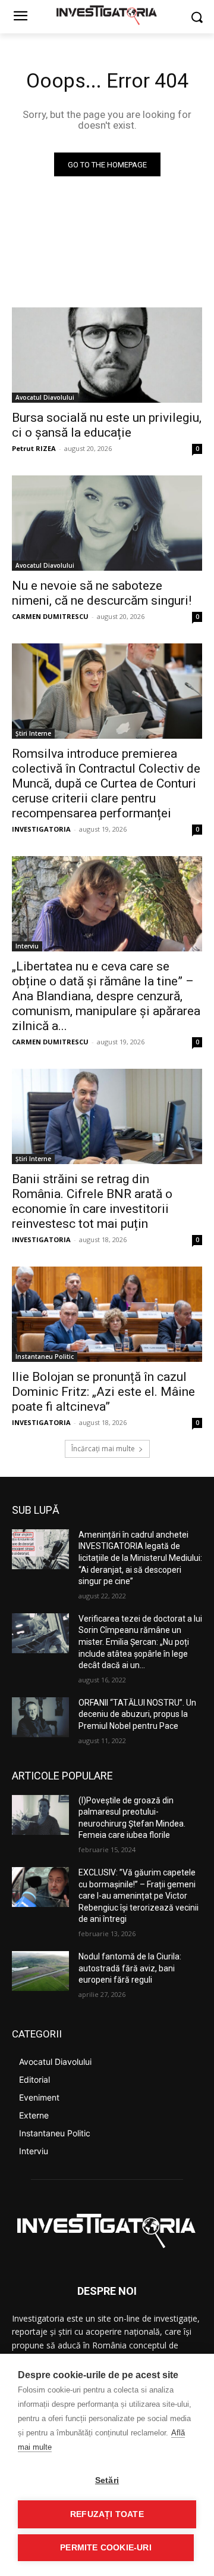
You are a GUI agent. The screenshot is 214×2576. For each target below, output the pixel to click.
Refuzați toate (107, 2514)
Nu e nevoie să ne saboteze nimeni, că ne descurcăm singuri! (102, 593)
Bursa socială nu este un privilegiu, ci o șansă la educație (107, 425)
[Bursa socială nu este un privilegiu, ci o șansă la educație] (107, 355)
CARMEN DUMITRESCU (50, 616)
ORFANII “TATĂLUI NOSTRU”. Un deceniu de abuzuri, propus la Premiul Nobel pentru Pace (137, 1714)
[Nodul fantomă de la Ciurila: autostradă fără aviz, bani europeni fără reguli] (40, 1971)
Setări (107, 2480)
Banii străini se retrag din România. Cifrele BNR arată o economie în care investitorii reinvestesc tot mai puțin (92, 1201)
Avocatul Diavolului (45, 397)
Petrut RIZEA (34, 448)
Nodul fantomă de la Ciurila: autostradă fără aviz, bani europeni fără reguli (130, 1968)
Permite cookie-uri (106, 2548)
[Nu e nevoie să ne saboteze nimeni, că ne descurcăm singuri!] (107, 523)
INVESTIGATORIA (41, 829)
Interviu (27, 946)
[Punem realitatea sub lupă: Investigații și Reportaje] (107, 14)
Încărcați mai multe (103, 1449)
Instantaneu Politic (45, 1357)
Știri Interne (33, 733)
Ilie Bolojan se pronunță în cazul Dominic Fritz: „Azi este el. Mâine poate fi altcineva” (103, 1392)
